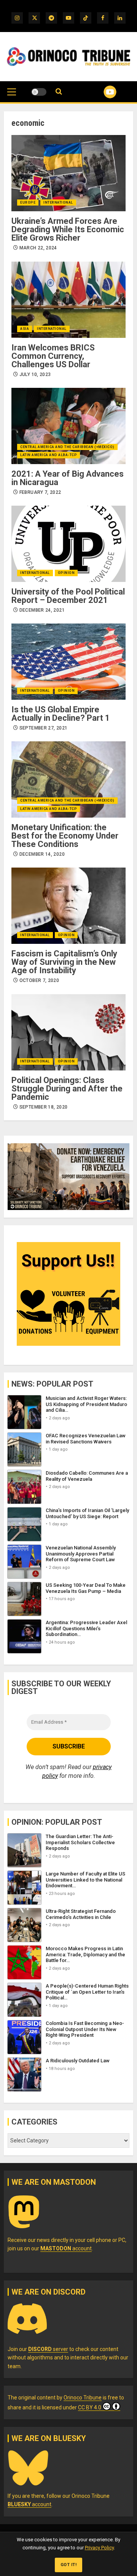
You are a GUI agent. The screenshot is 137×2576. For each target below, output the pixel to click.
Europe (28, 202)
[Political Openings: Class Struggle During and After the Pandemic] (68, 1032)
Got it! (69, 2565)
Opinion (66, 573)
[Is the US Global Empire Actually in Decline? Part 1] (68, 662)
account (66, 2248)
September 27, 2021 (43, 728)
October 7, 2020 (39, 980)
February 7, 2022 (40, 492)
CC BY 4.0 (90, 2407)
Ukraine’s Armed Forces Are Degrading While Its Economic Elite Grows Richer (68, 229)
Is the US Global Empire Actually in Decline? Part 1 (61, 714)
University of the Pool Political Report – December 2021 (68, 596)
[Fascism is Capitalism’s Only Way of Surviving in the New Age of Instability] (68, 906)
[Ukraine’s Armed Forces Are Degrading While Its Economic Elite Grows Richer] (68, 173)
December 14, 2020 (42, 854)
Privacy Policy (99, 2548)
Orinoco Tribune (83, 2398)
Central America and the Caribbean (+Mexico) (67, 447)
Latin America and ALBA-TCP (49, 455)
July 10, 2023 (35, 374)
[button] (12, 96)
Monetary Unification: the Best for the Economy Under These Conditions (65, 836)
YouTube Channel (101, 92)
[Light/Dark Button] (39, 92)
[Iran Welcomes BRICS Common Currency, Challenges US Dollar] (68, 300)
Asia (25, 329)
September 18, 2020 (43, 1107)
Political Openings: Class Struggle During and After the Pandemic (67, 1089)
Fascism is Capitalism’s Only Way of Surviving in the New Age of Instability (64, 962)
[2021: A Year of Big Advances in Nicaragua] (68, 426)
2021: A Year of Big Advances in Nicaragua (68, 478)
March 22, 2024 (38, 248)
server (48, 2349)
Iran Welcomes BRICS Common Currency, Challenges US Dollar (53, 356)
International (58, 202)
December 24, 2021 (42, 610)
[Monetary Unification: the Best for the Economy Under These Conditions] (68, 779)
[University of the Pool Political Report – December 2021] (68, 544)
